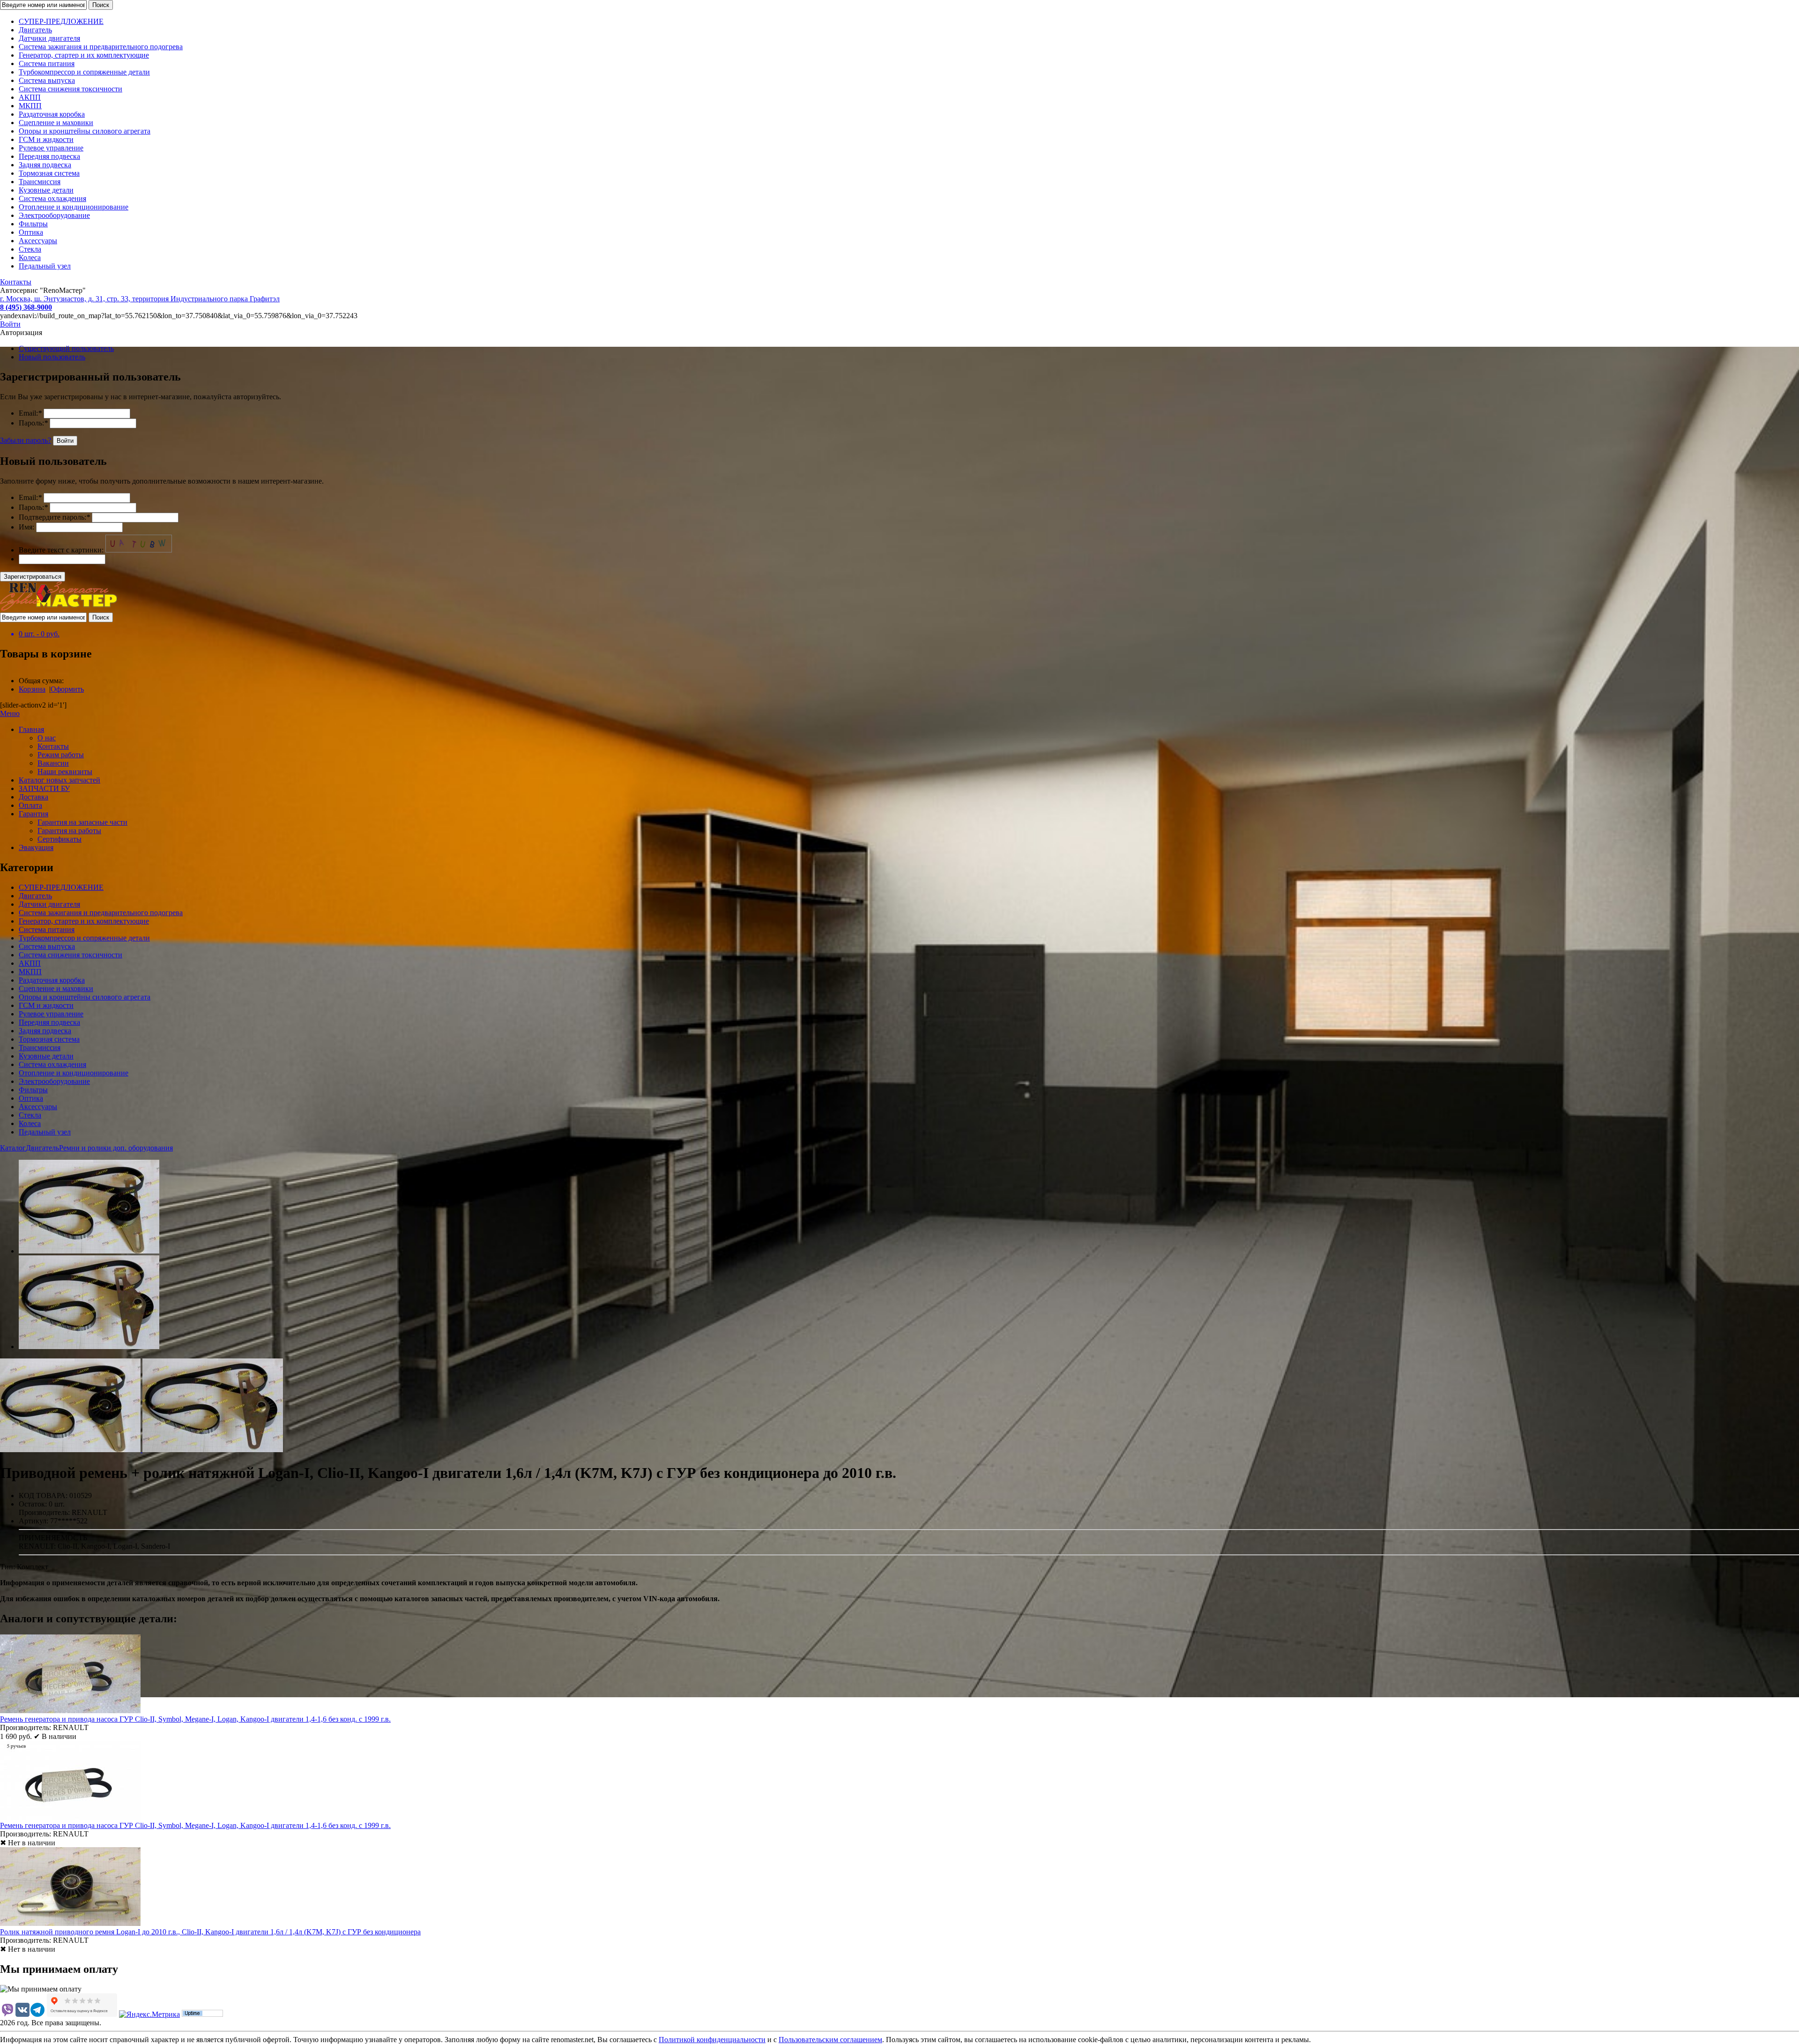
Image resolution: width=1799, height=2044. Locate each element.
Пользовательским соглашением (830, 2040)
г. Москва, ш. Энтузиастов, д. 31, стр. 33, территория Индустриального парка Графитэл (140, 299)
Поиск (101, 5)
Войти (10, 324)
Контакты (16, 282)
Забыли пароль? (26, 440)
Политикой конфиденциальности (712, 2040)
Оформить (67, 689)
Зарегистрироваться (33, 577)
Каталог (13, 1148)
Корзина (32, 689)
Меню (10, 713)
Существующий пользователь (66, 348)
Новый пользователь (52, 357)
